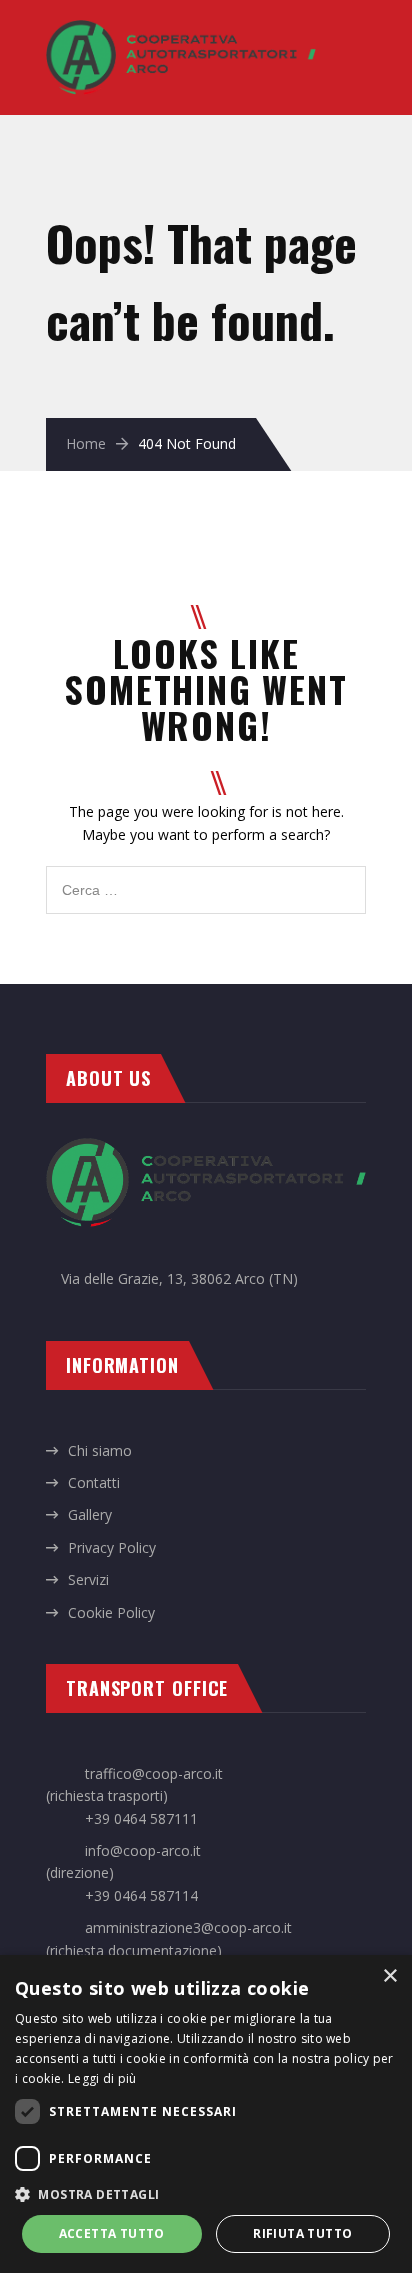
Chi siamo (100, 1450)
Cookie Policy (111, 1612)
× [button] (389, 1976)
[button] (206, 2194)
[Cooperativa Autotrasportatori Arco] (181, 30)
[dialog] (206, 2114)
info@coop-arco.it (143, 1850)
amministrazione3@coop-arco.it (188, 1927)
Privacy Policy (112, 1547)
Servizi (88, 1579)
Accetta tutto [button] (112, 2233)
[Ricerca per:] (206, 876)
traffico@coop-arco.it (154, 1773)
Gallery (90, 1514)
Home (86, 443)
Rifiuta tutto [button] (302, 2233)
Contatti (94, 1482)
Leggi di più (102, 2078)
